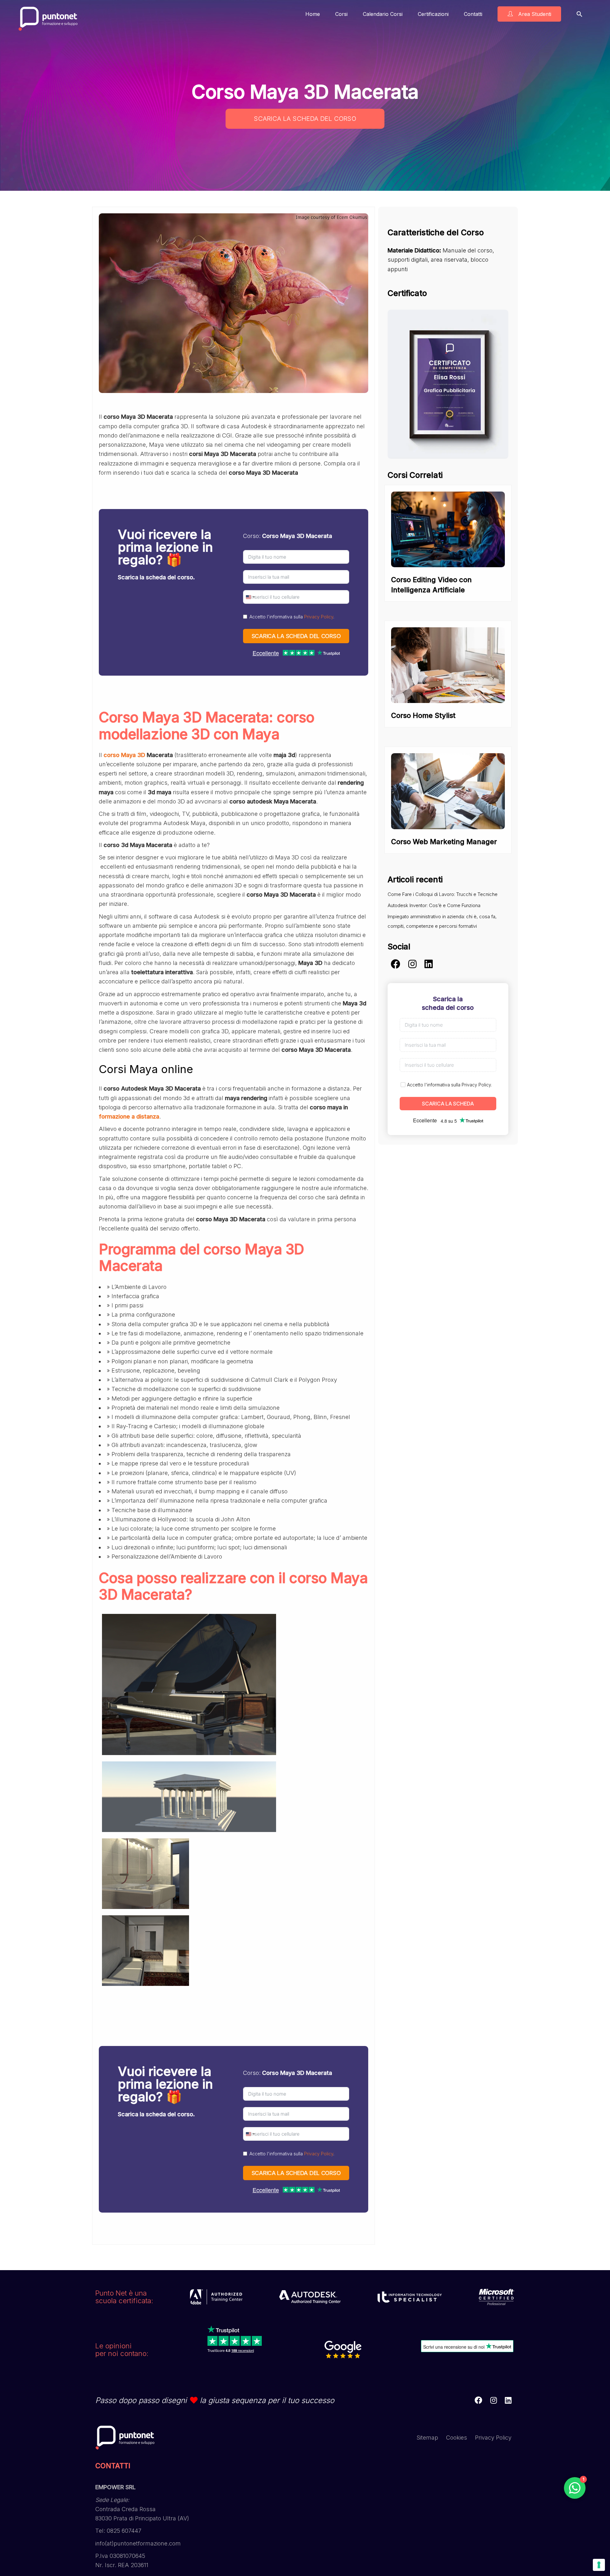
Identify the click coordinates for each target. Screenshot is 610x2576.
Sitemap (427, 2438)
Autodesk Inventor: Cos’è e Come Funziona (434, 905)
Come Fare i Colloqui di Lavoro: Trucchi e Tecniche (443, 894)
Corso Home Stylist (423, 715)
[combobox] (250, 597)
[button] (579, 14)
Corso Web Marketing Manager (444, 842)
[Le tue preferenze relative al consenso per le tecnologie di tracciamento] (599, 2565)
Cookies (457, 2438)
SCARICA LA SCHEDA (448, 1104)
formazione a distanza (129, 1116)
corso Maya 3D (124, 755)
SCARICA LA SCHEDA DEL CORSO (305, 119)
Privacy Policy (319, 617)
